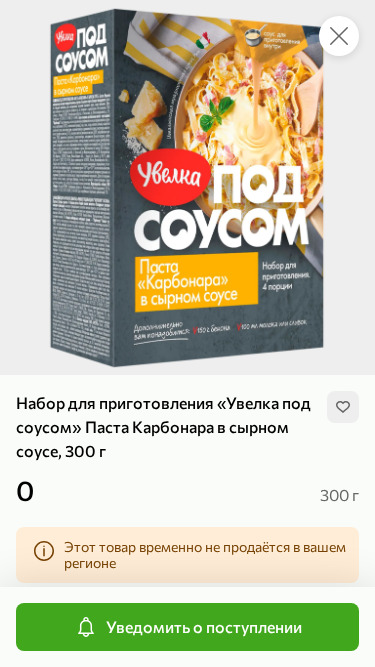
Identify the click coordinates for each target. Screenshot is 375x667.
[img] (343, 407)
